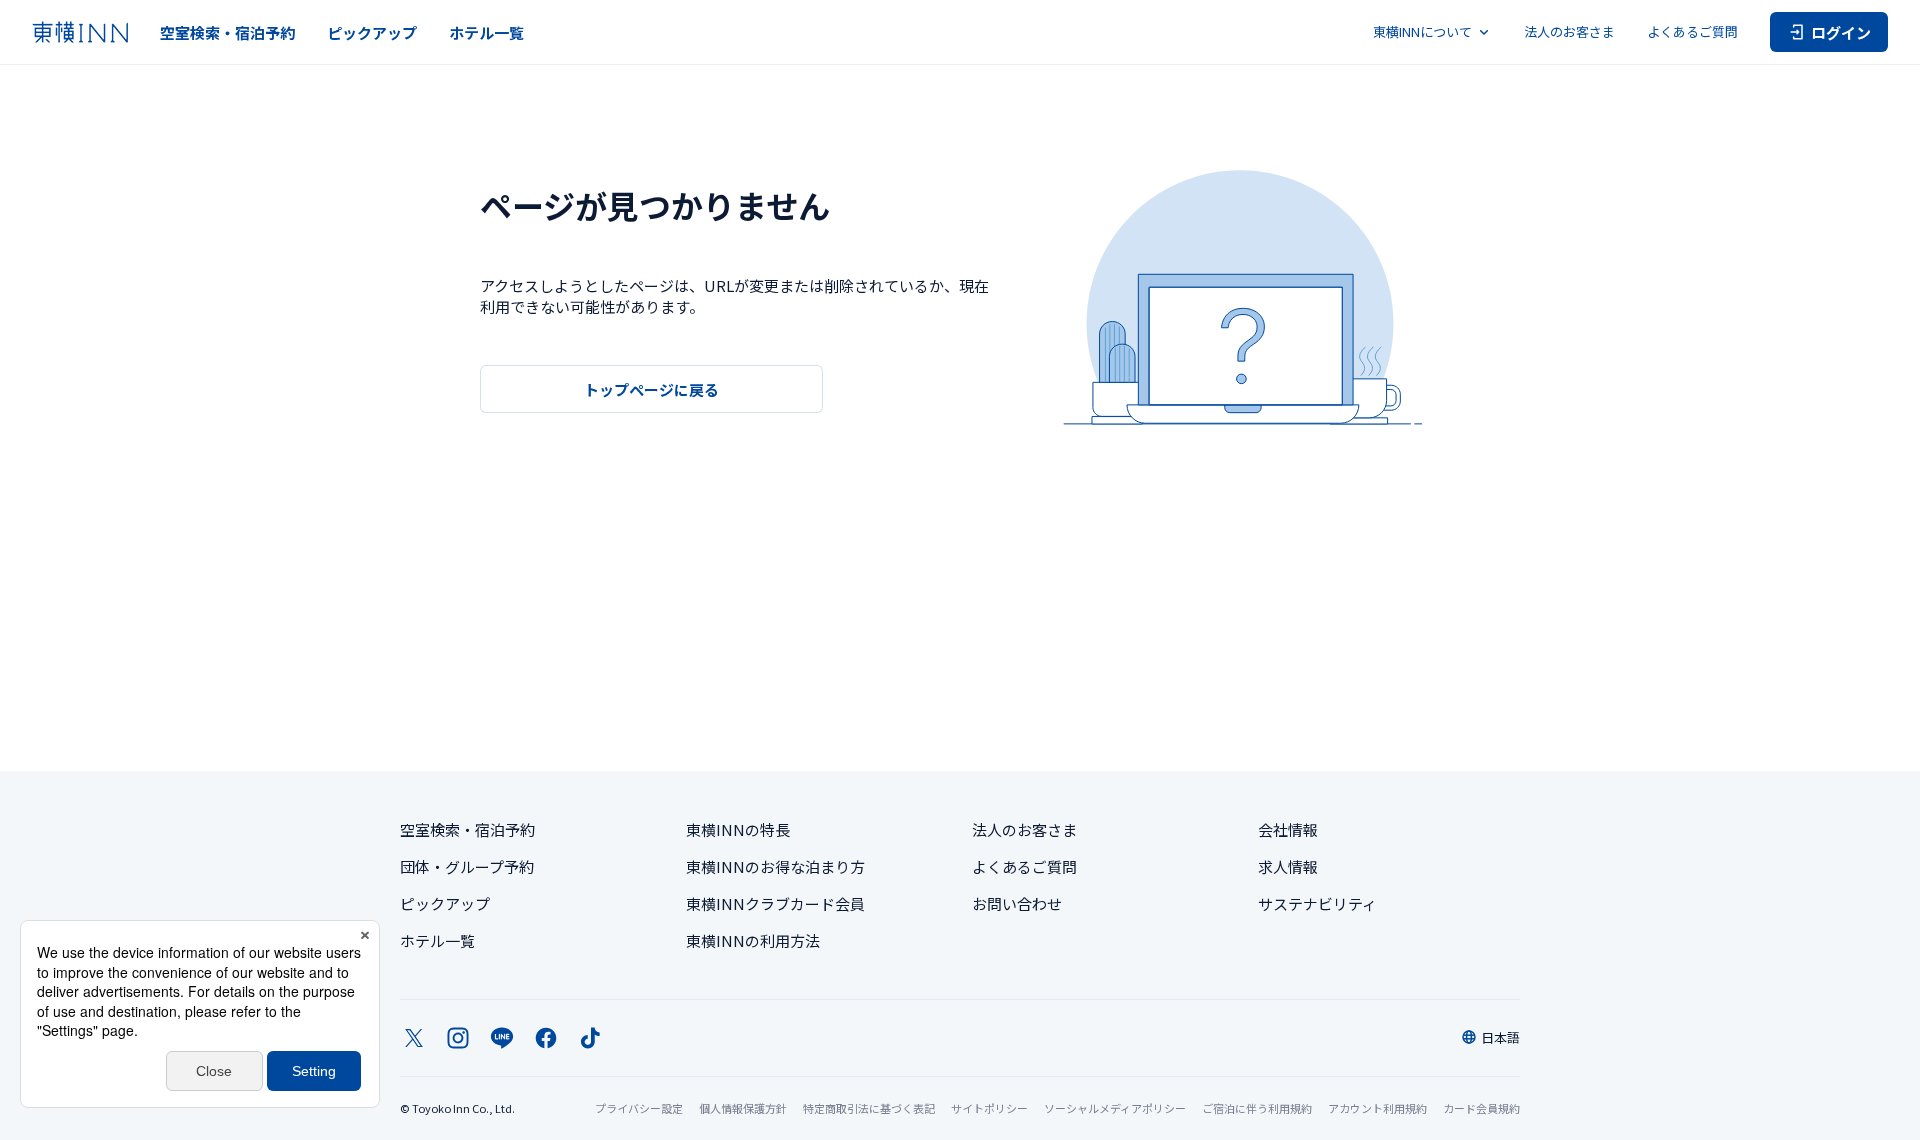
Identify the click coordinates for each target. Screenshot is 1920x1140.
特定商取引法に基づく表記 (869, 1108)
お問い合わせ (1017, 903)
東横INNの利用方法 (753, 940)
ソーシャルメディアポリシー (1115, 1108)
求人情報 (1288, 866)
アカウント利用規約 (1377, 1108)
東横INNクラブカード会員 (775, 903)
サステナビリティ (1317, 903)
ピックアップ (372, 32)
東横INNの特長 (738, 829)
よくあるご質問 (1692, 31)
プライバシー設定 (639, 1108)
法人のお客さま (1569, 31)
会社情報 (1288, 829)
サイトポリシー (989, 1108)
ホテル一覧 (486, 32)
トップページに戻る (651, 389)
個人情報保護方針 (743, 1108)
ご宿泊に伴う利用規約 (1257, 1108)
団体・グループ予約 (467, 866)
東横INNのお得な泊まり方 (775, 866)
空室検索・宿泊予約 (227, 32)
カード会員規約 (1481, 1108)
